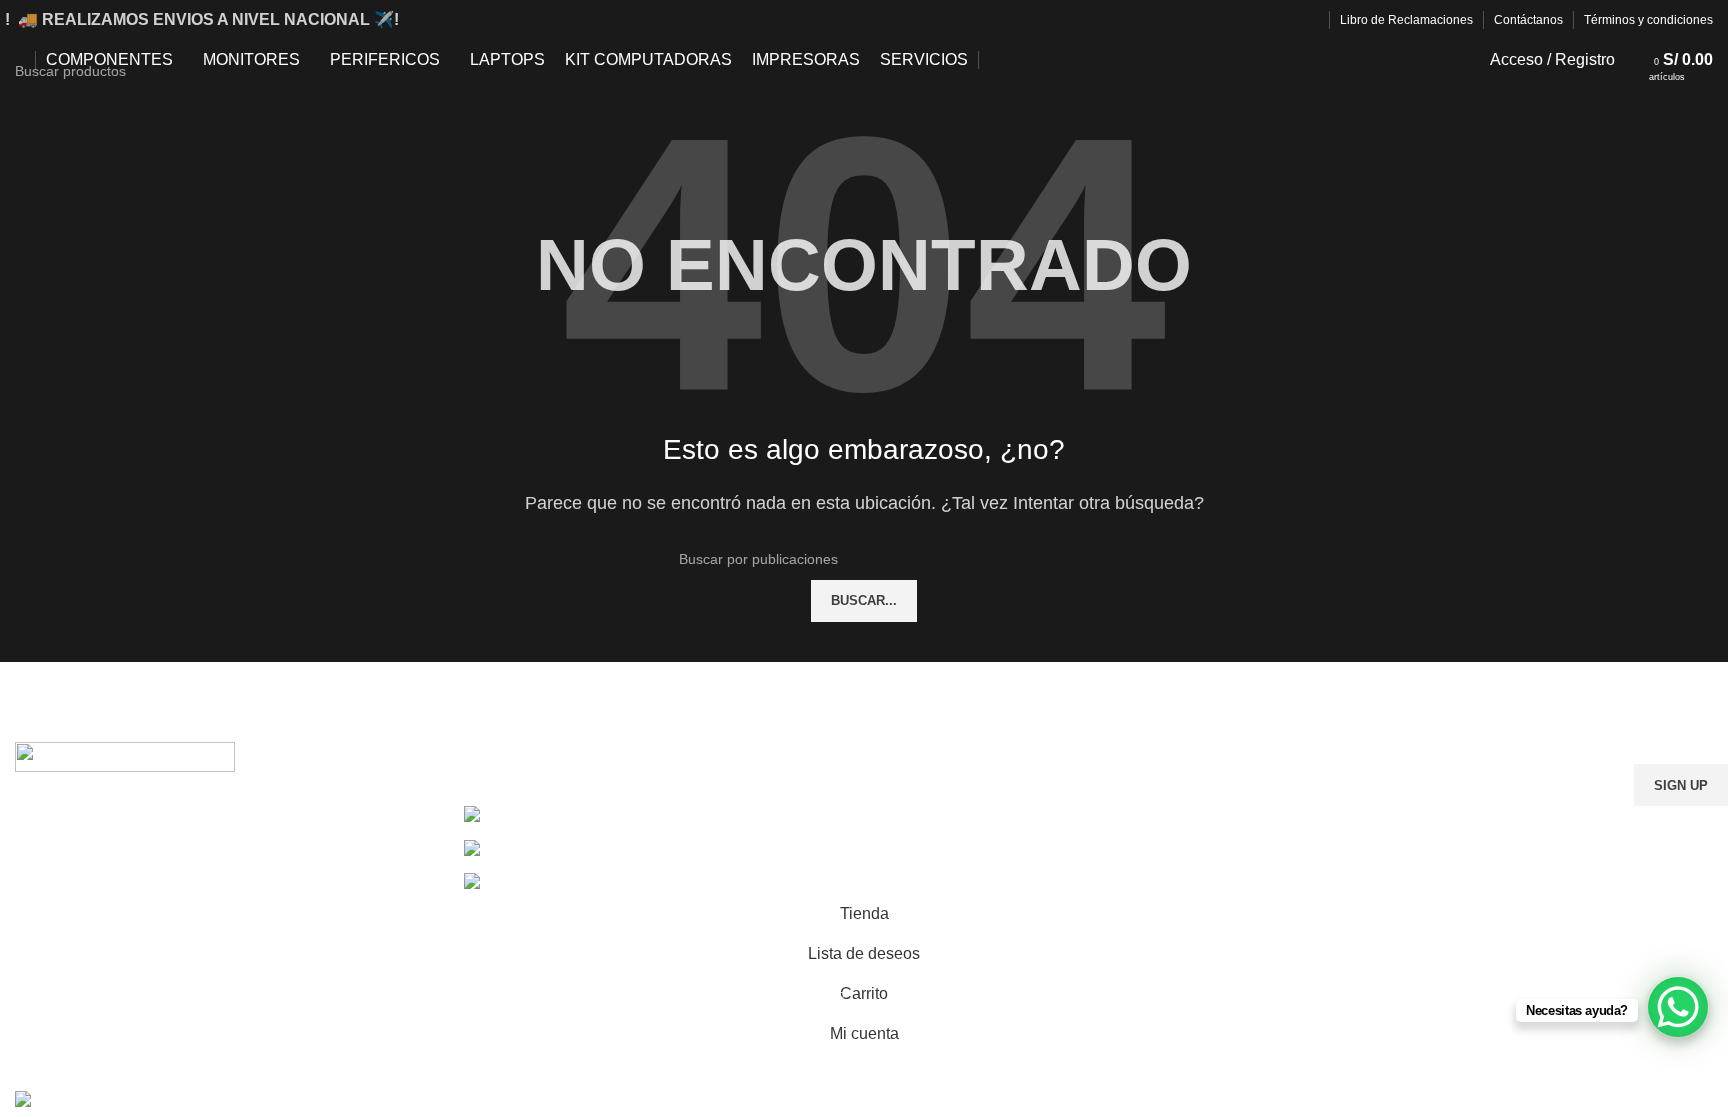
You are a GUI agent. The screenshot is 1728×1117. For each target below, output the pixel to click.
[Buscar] (1635, 60)
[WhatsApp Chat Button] (1678, 1007)
